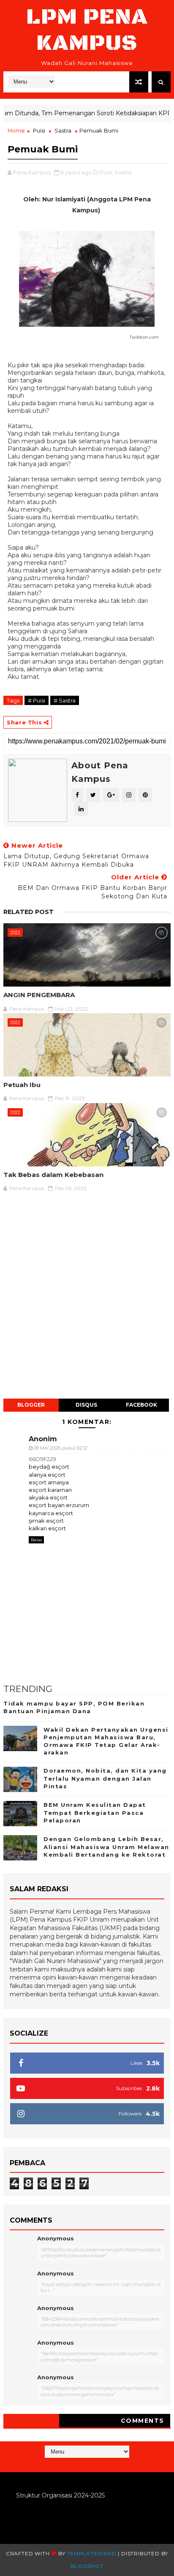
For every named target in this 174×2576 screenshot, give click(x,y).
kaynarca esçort (51, 1513)
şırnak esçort (46, 1521)
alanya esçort (47, 1475)
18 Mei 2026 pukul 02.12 (60, 1448)
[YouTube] (86, 2464)
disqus (86, 1405)
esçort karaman (50, 1490)
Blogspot (87, 2566)
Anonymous (56, 2238)
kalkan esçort (47, 1528)
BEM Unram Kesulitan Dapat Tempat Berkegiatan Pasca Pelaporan (95, 1812)
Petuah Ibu (22, 1085)
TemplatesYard (91, 2553)
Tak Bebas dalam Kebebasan (53, 1175)
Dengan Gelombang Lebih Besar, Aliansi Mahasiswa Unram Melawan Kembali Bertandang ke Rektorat (106, 1847)
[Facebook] (94, 2464)
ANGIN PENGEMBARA (39, 995)
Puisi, (106, 172)
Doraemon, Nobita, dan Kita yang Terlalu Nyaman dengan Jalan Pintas (105, 1778)
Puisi (39, 130)
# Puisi (37, 700)
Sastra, (124, 172)
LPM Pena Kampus (87, 30)
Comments (143, 2421)
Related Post (29, 912)
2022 (15, 933)
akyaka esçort (48, 1497)
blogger (31, 1405)
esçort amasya (49, 1482)
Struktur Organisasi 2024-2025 (60, 2495)
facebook (141, 1405)
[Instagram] (78, 2464)
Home (16, 130)
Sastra (63, 130)
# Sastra (65, 700)
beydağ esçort (49, 1467)
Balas (36, 1540)
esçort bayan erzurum (59, 1505)
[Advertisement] (87, 1300)
